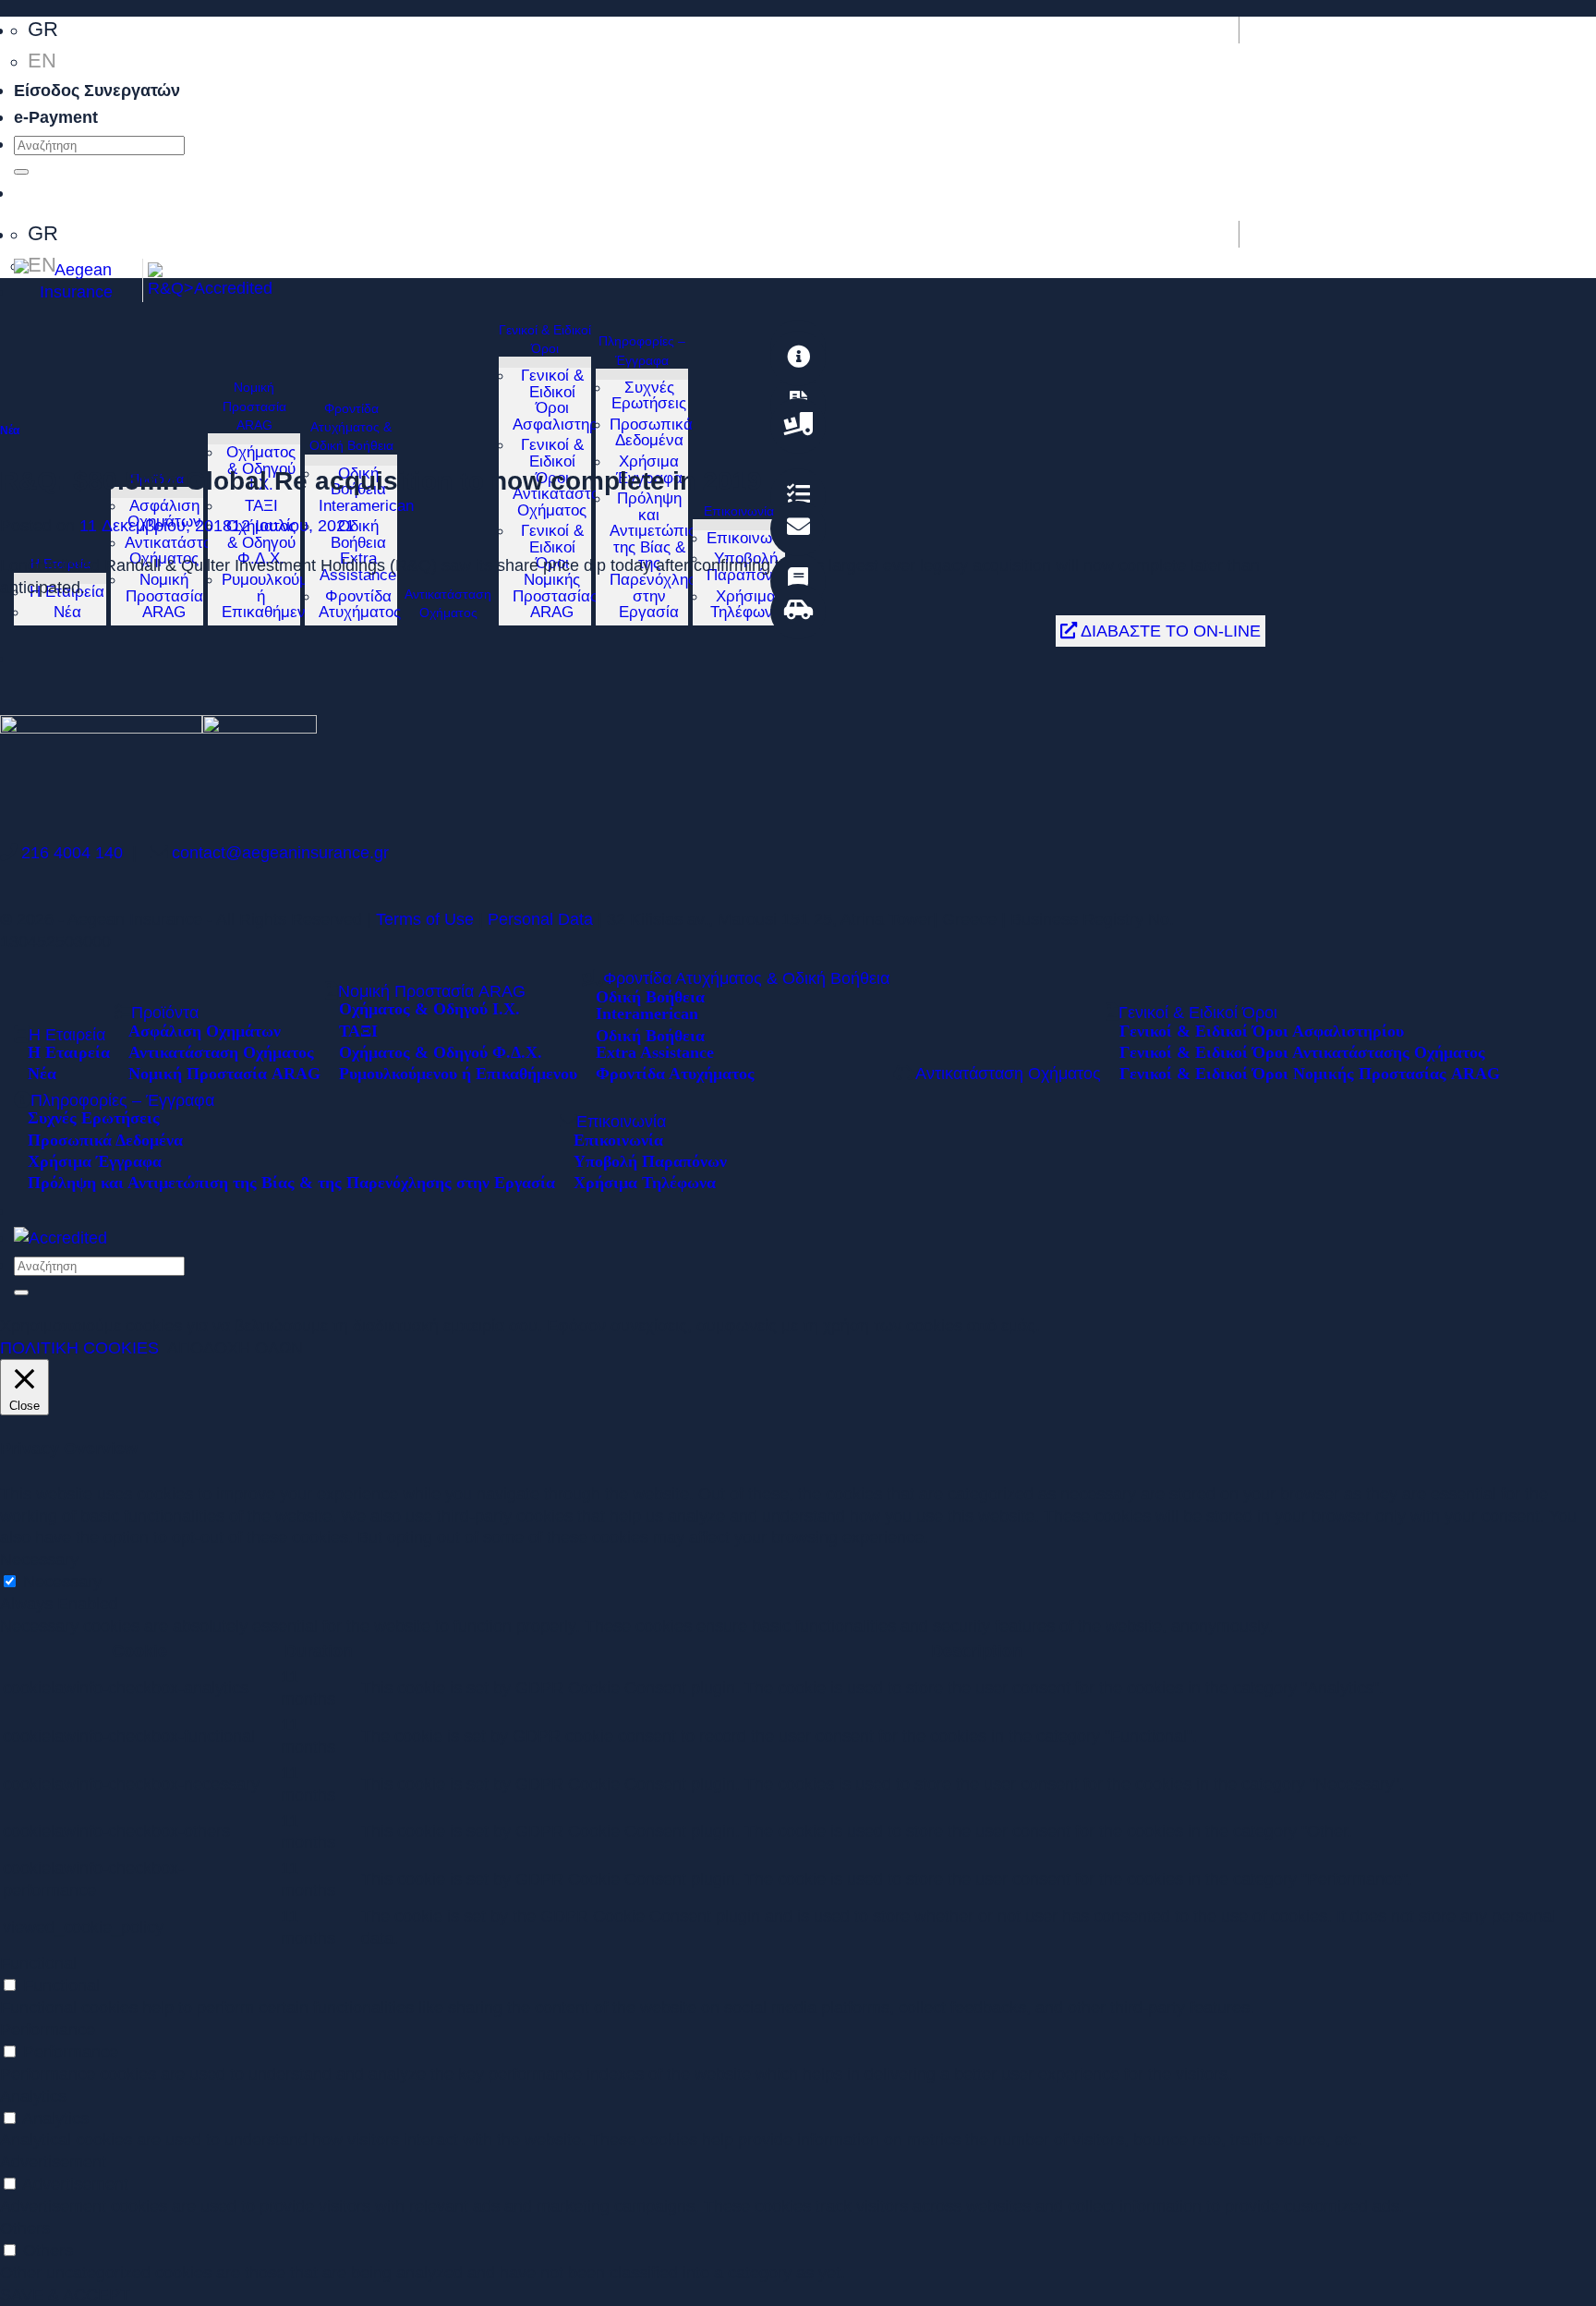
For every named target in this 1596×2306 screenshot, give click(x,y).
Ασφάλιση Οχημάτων (164, 514)
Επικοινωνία (750, 538)
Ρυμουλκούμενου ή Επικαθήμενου (458, 1073)
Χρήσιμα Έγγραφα (95, 1160)
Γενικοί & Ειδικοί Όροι (545, 339)
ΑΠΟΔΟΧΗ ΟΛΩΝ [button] (235, 1347)
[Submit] (21, 172)
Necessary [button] (39, 1559)
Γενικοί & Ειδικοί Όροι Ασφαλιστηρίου (566, 400)
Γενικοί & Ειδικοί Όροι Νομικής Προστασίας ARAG (1310, 1073)
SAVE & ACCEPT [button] (65, 2294)
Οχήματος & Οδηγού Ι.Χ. (429, 1008)
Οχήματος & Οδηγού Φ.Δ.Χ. (261, 542)
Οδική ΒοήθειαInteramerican (650, 1004)
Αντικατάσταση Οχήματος (178, 551)
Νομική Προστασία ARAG (164, 596)
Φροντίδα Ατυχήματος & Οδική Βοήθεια (351, 427)
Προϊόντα (157, 479)
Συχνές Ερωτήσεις (649, 396)
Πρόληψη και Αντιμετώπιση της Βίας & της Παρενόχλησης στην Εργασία (291, 1182)
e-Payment (56, 117)
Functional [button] (38, 1963)
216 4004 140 (72, 852)
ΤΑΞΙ (261, 506)
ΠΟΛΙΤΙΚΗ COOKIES (79, 1347)
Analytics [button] (33, 2096)
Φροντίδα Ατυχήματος (360, 605)
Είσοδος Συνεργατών (97, 90)
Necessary (62, 1581)
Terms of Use (427, 919)
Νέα (67, 612)
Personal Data (543, 919)
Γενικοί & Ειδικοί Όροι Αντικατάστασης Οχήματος (1302, 1051)
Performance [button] (48, 2029)
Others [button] (25, 2228)
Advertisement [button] (53, 2161)
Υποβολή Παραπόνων (650, 1160)
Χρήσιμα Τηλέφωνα (746, 605)
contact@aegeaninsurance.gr (280, 852)
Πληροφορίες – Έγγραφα (642, 350)
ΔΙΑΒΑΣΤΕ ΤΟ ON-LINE (1169, 631)
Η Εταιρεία (67, 1034)
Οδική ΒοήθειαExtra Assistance (358, 551)
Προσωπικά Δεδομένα (651, 433)
